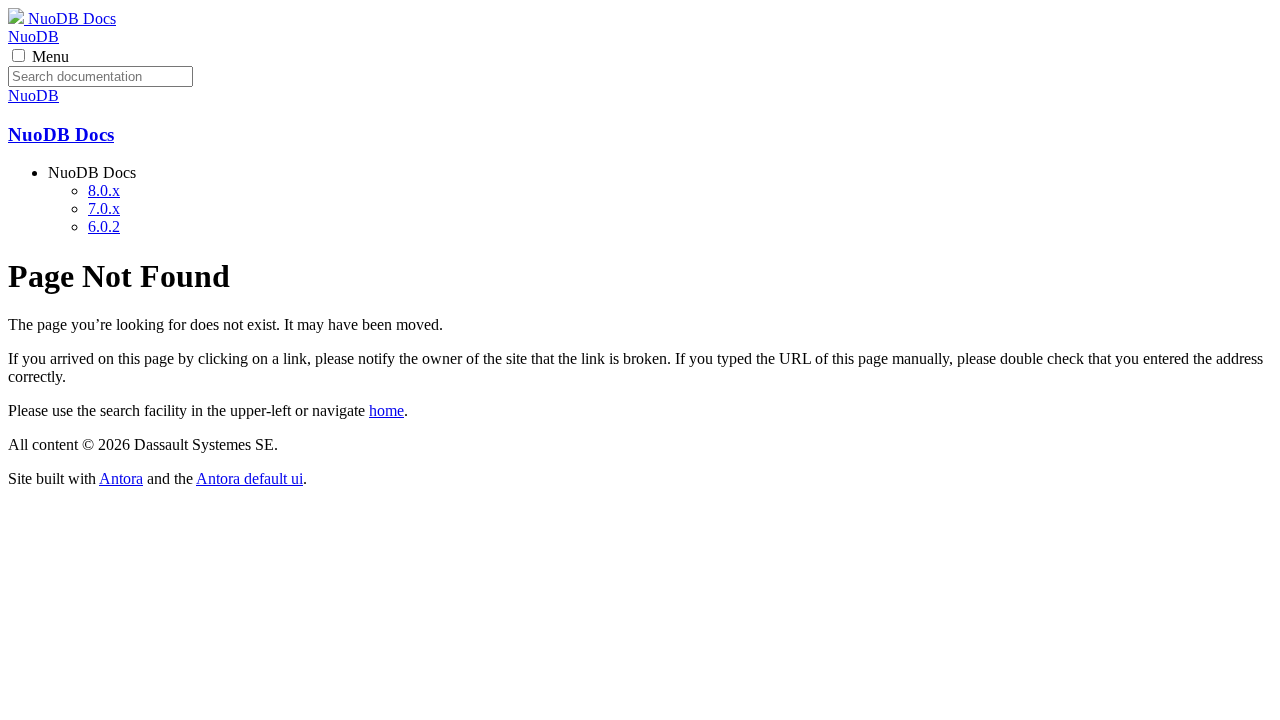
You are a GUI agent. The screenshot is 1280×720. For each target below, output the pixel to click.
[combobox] (100, 76)
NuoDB (33, 36)
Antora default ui (249, 478)
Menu (50, 56)
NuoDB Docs (70, 18)
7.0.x (104, 208)
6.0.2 (104, 226)
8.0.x (104, 190)
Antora (121, 478)
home (386, 410)
